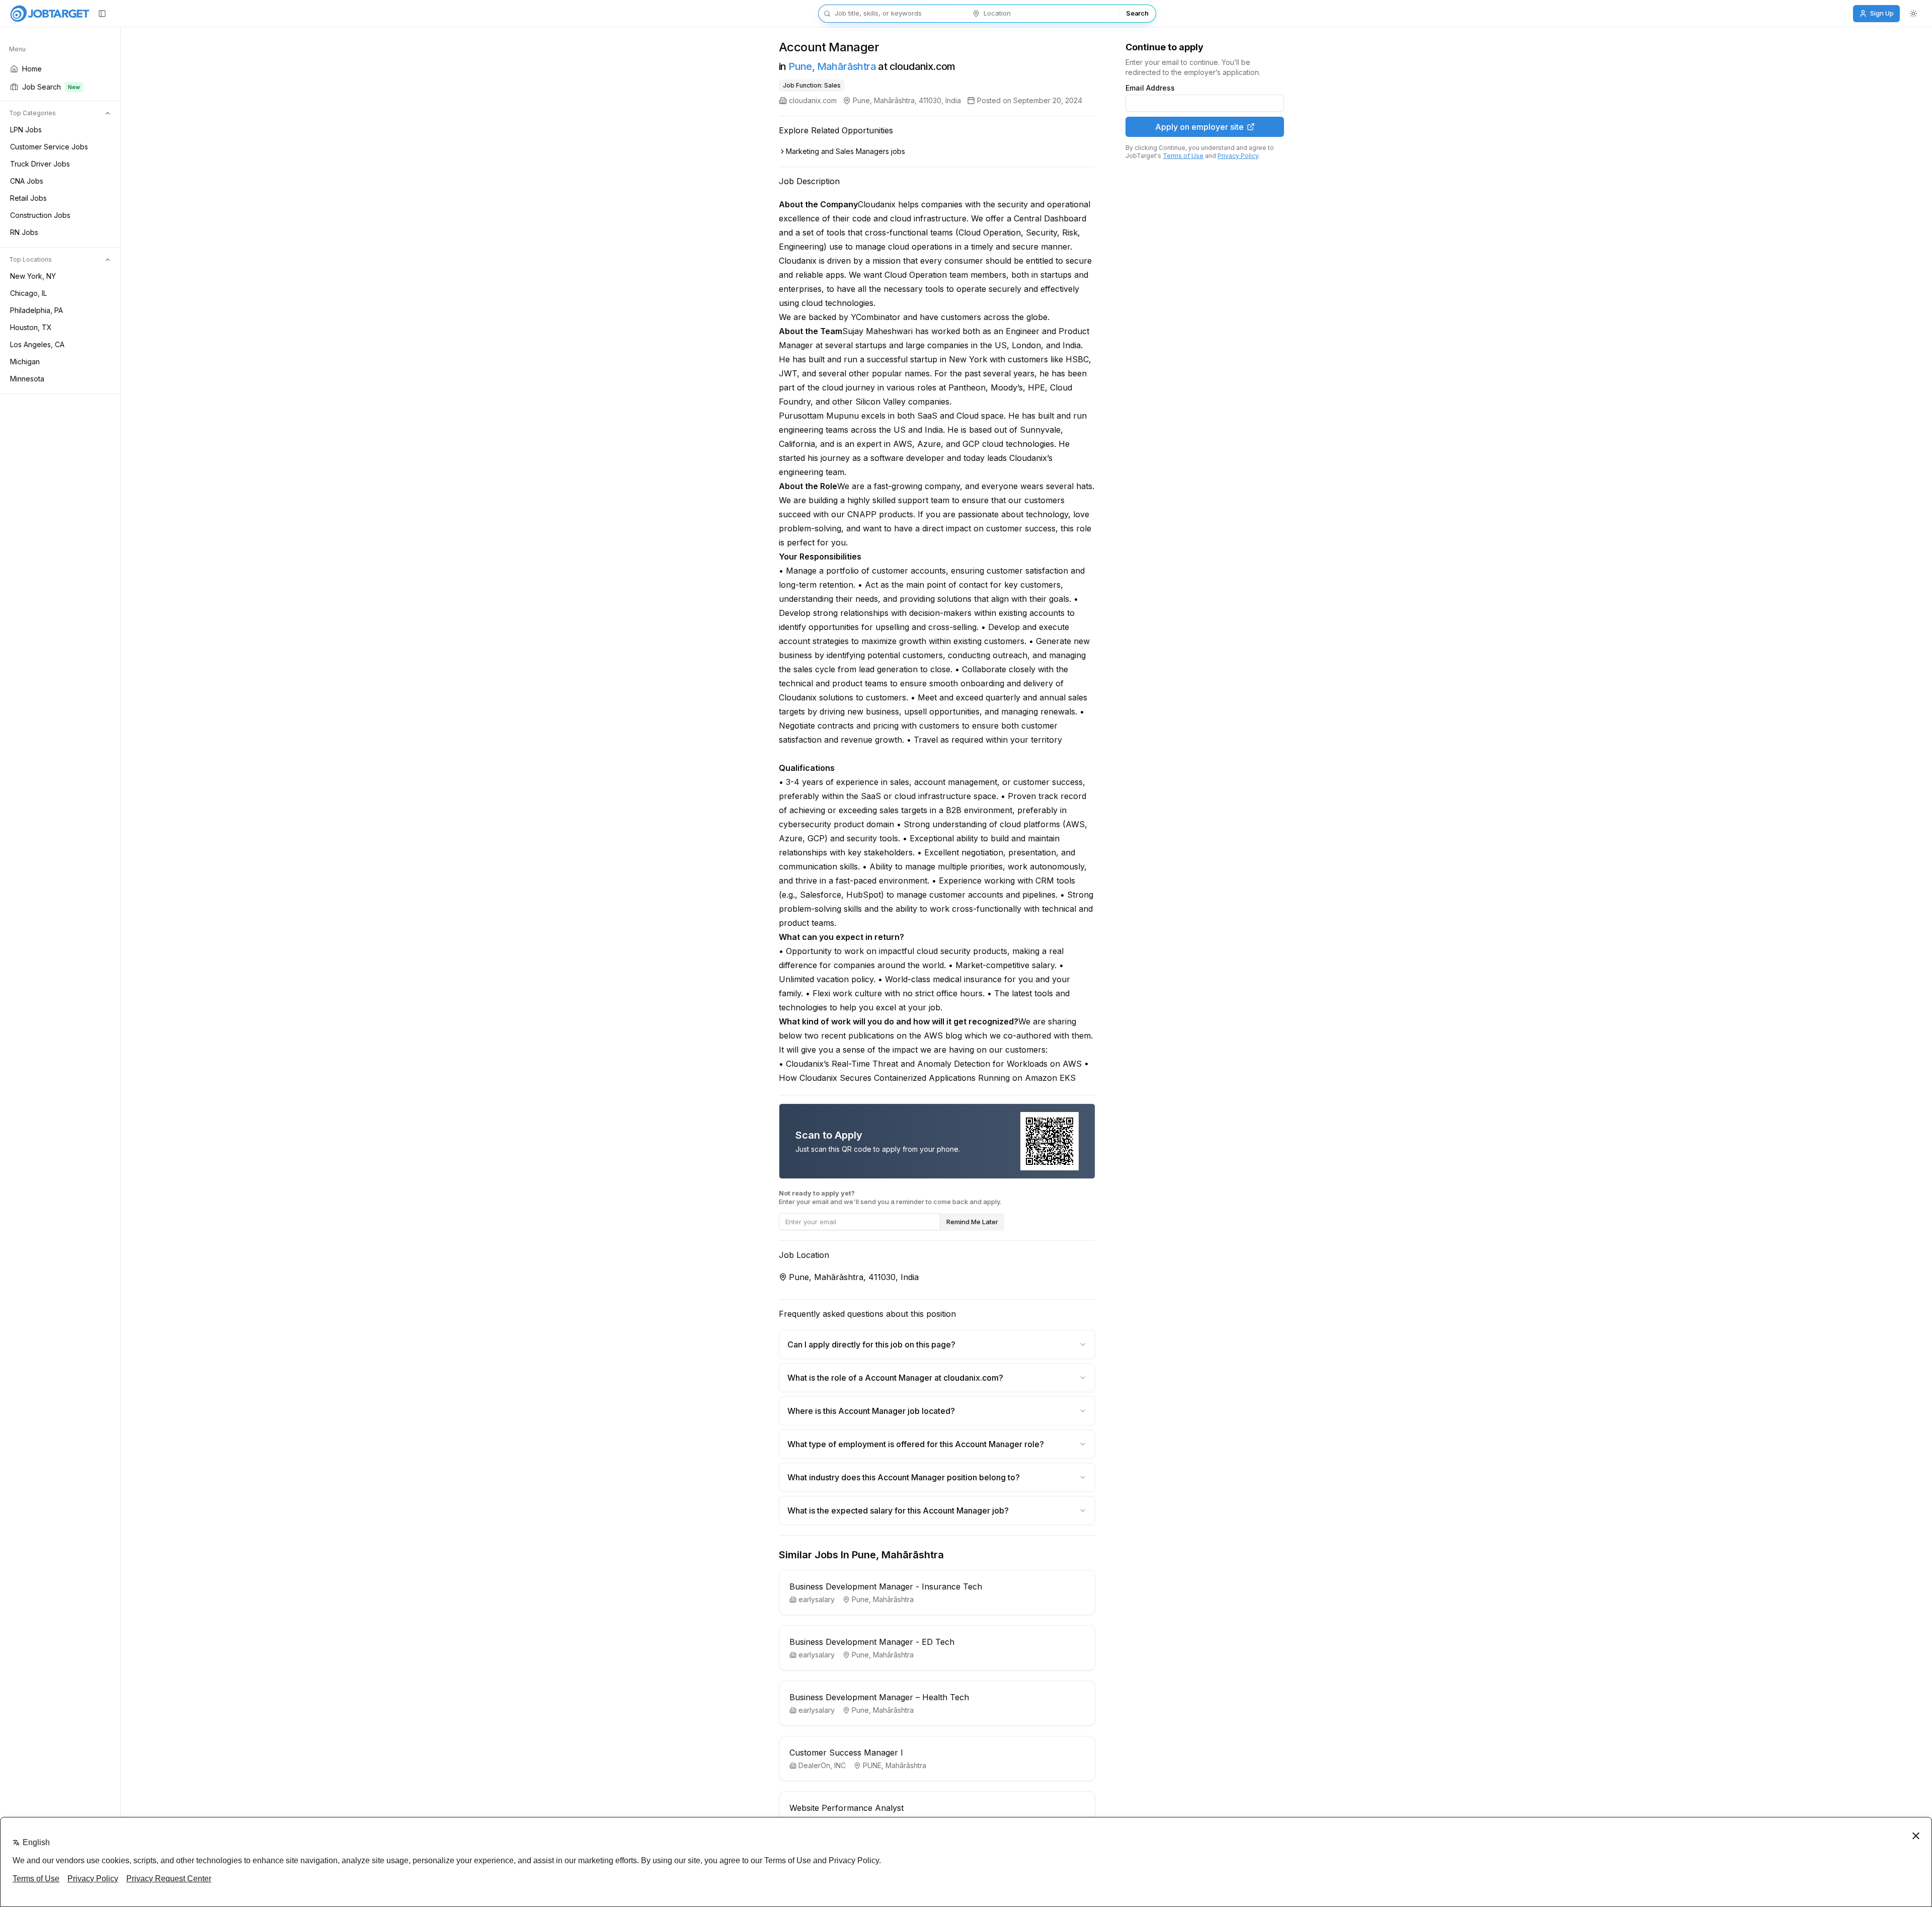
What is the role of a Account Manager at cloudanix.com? (895, 1378)
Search (1137, 13)
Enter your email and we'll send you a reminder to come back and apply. (890, 1197)
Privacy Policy (1238, 156)
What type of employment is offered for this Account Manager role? (916, 1444)
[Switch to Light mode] (1913, 14)
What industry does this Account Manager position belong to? (904, 1477)
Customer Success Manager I (846, 1753)
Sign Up (1882, 13)
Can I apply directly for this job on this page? (871, 1344)
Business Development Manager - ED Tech (872, 1642)
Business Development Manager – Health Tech (879, 1697)
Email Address (1150, 88)
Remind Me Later (972, 1222)
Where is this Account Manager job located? (871, 1411)
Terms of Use (1183, 156)
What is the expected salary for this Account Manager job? (898, 1511)
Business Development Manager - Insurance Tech (886, 1586)
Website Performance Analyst (847, 1808)
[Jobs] (50, 14)
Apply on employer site (1199, 127)
